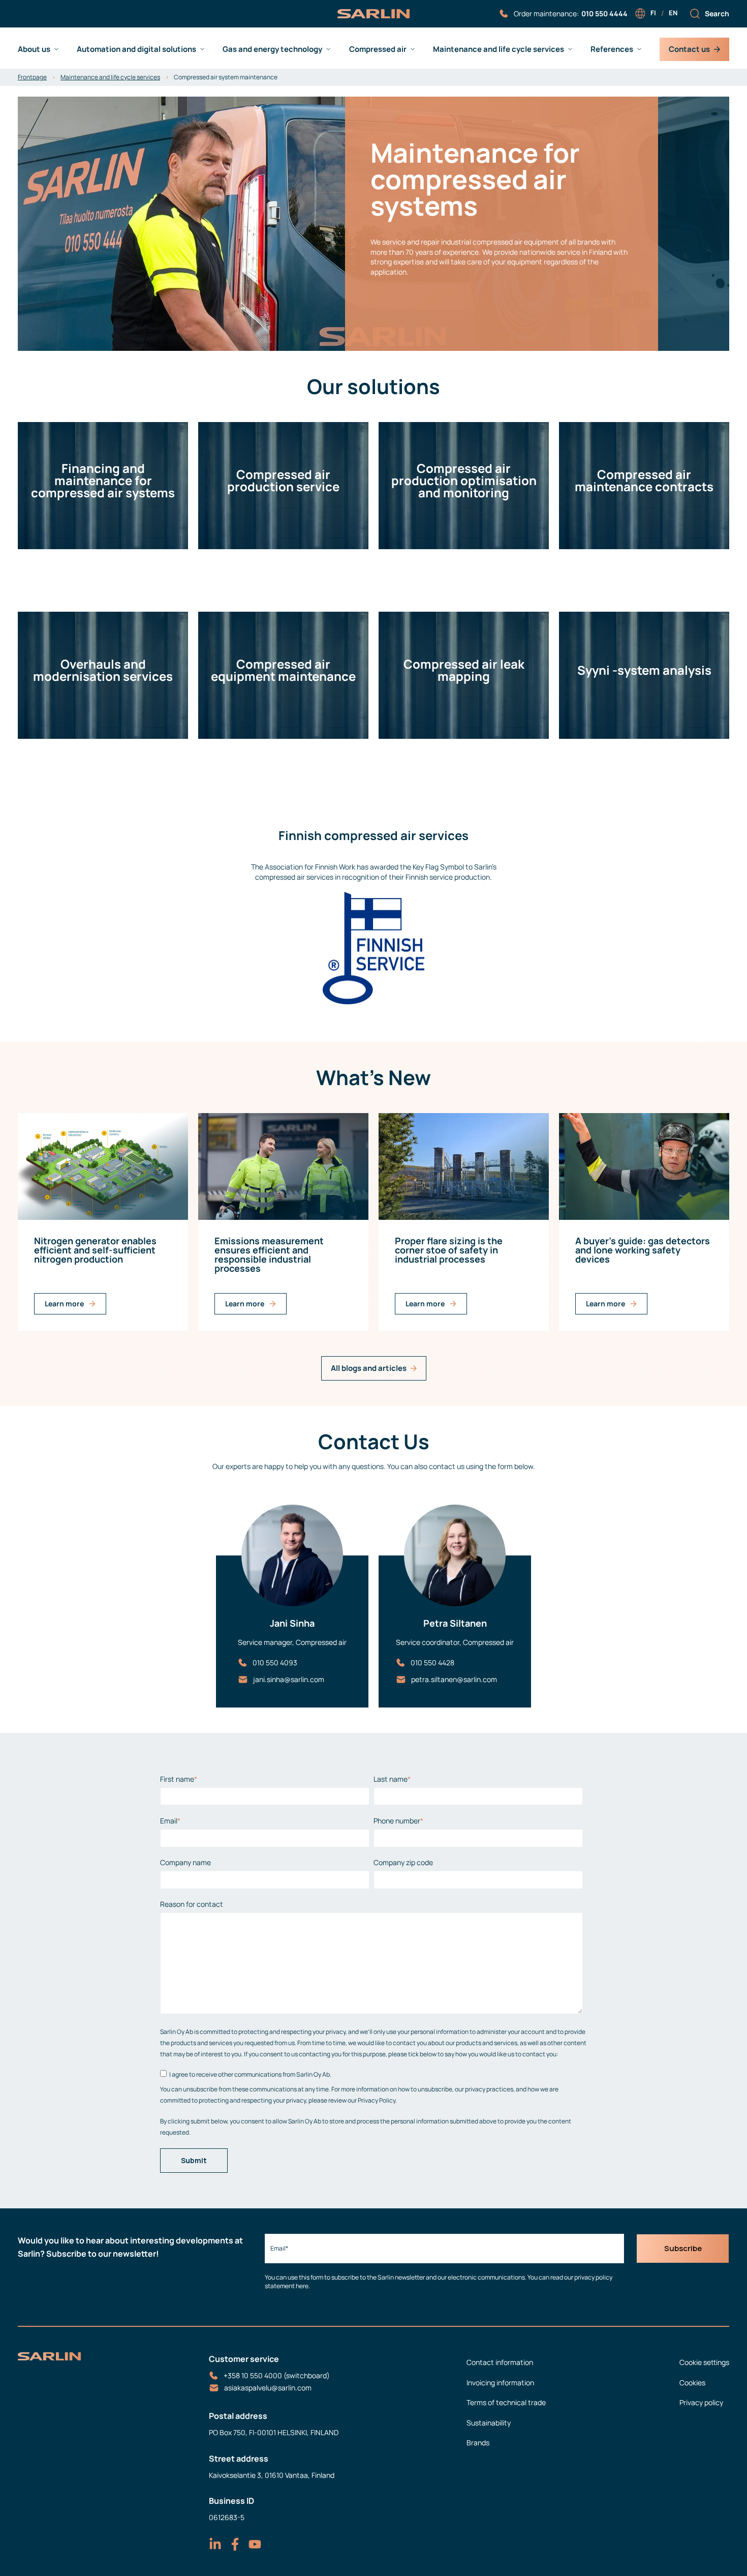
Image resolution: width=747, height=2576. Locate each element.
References (612, 49)
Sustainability (489, 2423)
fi (653, 13)
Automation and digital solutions (136, 49)
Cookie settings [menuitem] (704, 2362)
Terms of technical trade (506, 2402)
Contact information (500, 2362)
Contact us (689, 49)
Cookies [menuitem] (692, 2383)
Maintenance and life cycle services (499, 49)
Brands (478, 2443)
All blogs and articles (369, 1368)
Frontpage (32, 77)
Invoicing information (500, 2383)
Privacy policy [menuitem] (701, 2402)
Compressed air (378, 49)
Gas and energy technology (272, 49)
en (673, 13)
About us (34, 49)
